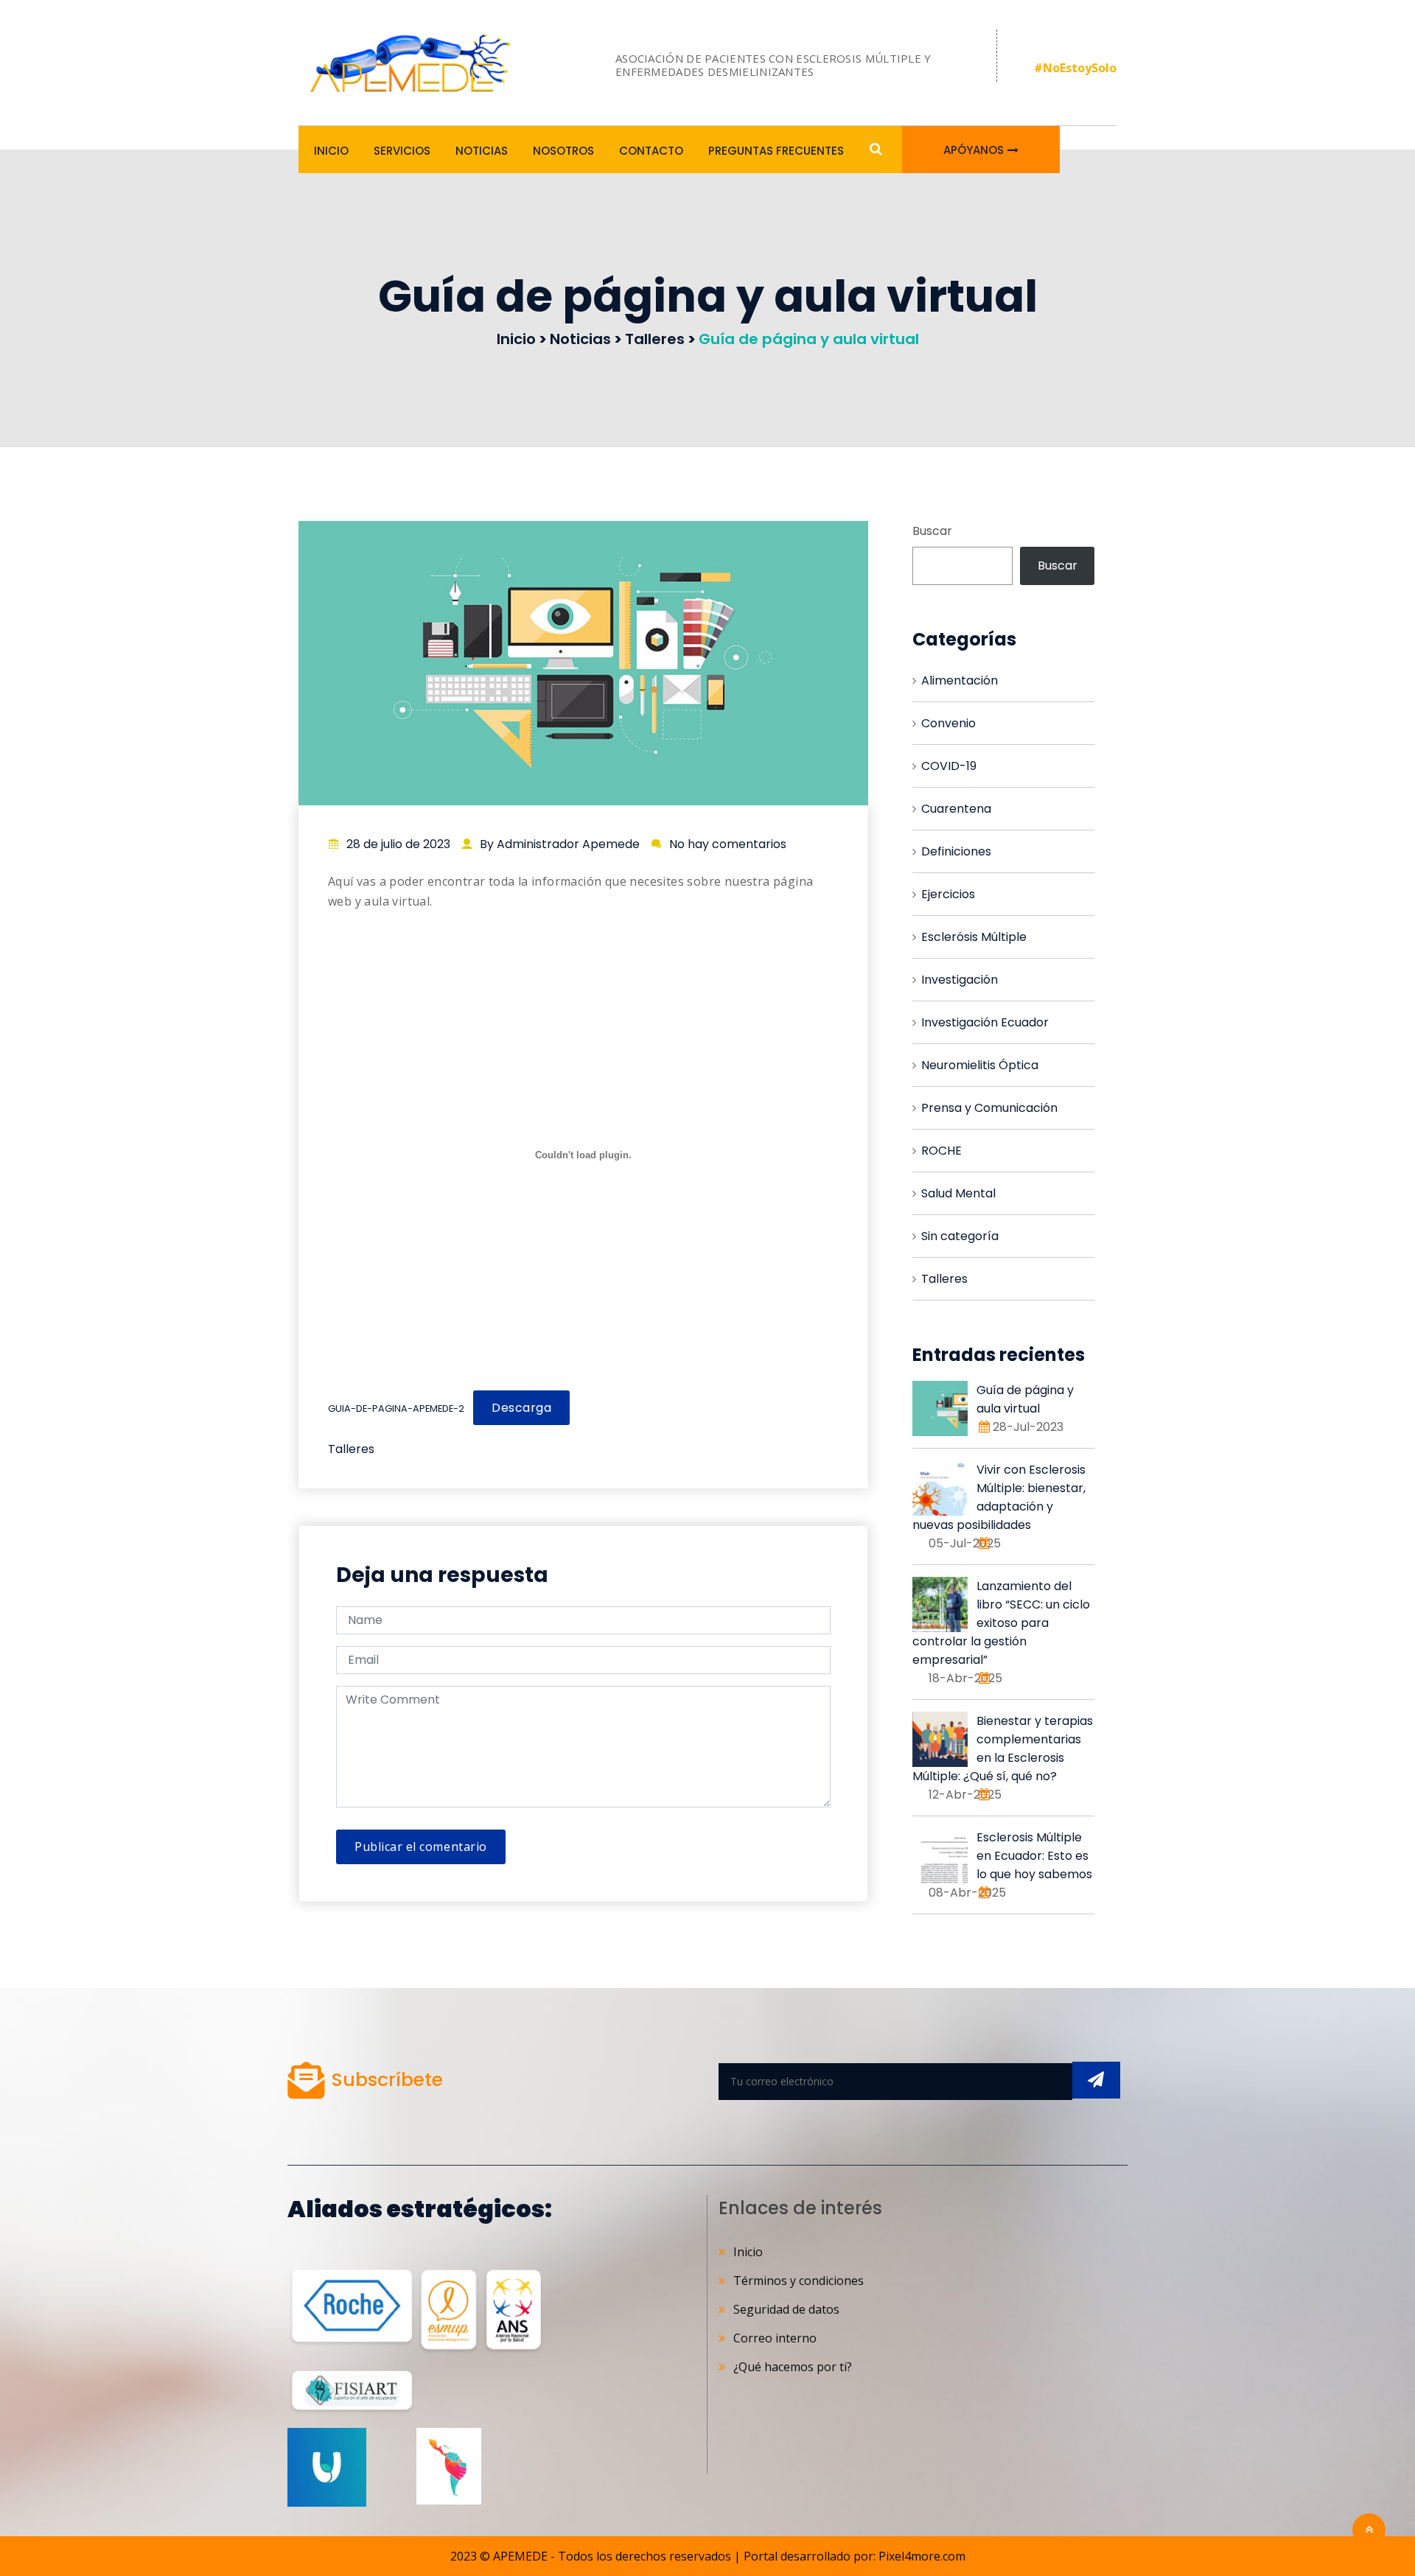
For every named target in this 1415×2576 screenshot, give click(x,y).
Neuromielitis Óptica (980, 1065)
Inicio (331, 151)
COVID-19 (949, 766)
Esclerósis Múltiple (974, 937)
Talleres (351, 1449)
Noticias (482, 151)
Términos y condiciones (799, 2281)
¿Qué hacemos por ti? (793, 2367)
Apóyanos (974, 150)
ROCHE (941, 1151)
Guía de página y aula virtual (1025, 1399)
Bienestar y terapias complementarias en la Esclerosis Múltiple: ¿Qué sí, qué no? (1003, 1749)
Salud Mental (958, 1193)
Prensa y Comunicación (989, 1108)
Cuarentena (956, 809)
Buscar (932, 531)
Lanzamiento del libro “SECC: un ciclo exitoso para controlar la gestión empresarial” (1001, 1623)
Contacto (651, 151)
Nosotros (563, 151)
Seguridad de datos (786, 2309)
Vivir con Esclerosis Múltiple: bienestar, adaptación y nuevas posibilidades (999, 1497)
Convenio (948, 723)
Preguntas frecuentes (776, 151)
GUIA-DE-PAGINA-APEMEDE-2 (396, 1408)
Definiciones (956, 851)
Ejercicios (948, 894)
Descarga (521, 1408)
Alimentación (960, 680)
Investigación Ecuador (985, 1022)
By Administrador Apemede (560, 844)
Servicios (402, 151)
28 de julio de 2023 (398, 844)
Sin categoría (960, 1236)
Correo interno (775, 2338)
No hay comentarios (728, 844)
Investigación (960, 980)
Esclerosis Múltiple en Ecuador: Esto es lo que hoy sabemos (1034, 1856)
